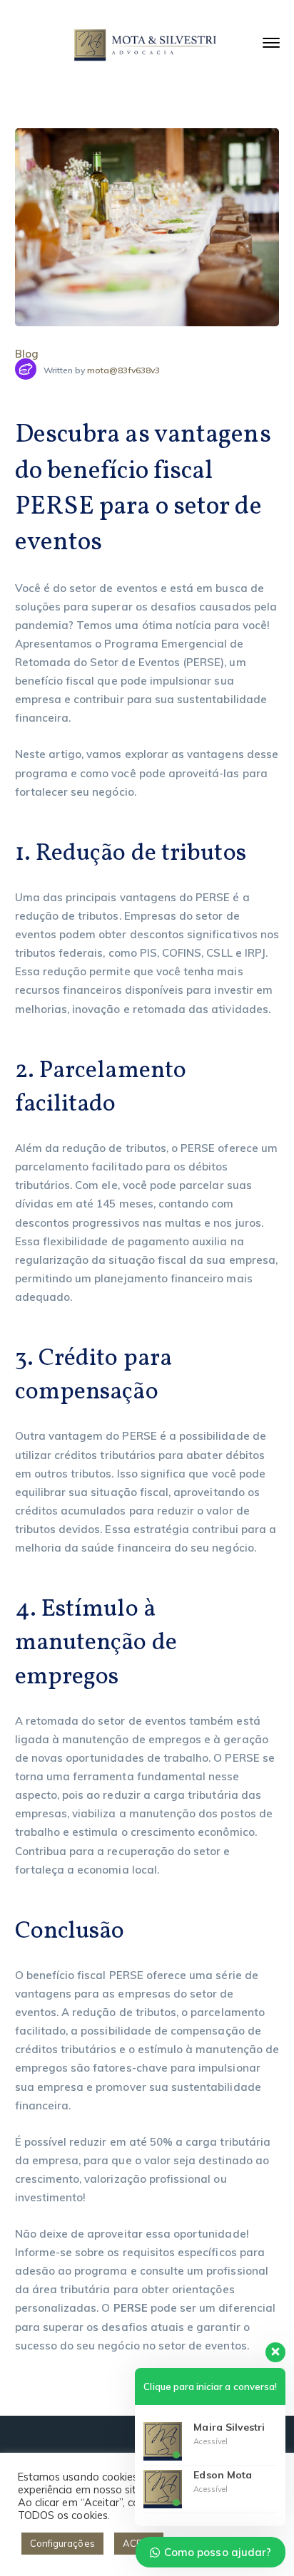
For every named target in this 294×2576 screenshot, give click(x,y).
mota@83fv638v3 (123, 370)
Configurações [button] (62, 2543)
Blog (27, 354)
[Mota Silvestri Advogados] (147, 45)
